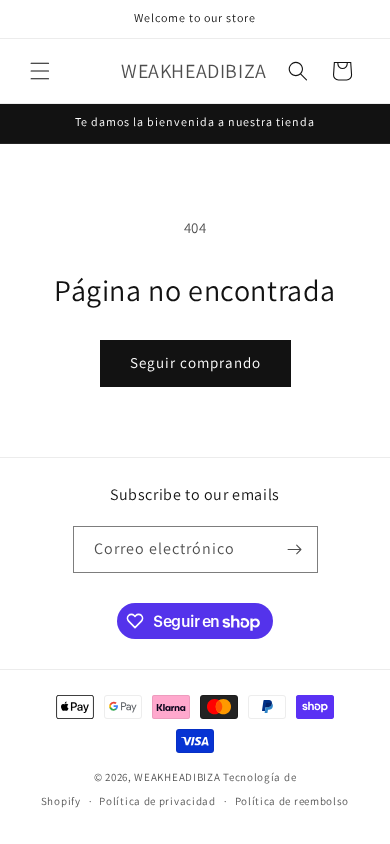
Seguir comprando (195, 362)
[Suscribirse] (295, 549)
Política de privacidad (157, 801)
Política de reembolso (292, 801)
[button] (40, 71)
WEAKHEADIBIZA (177, 777)
